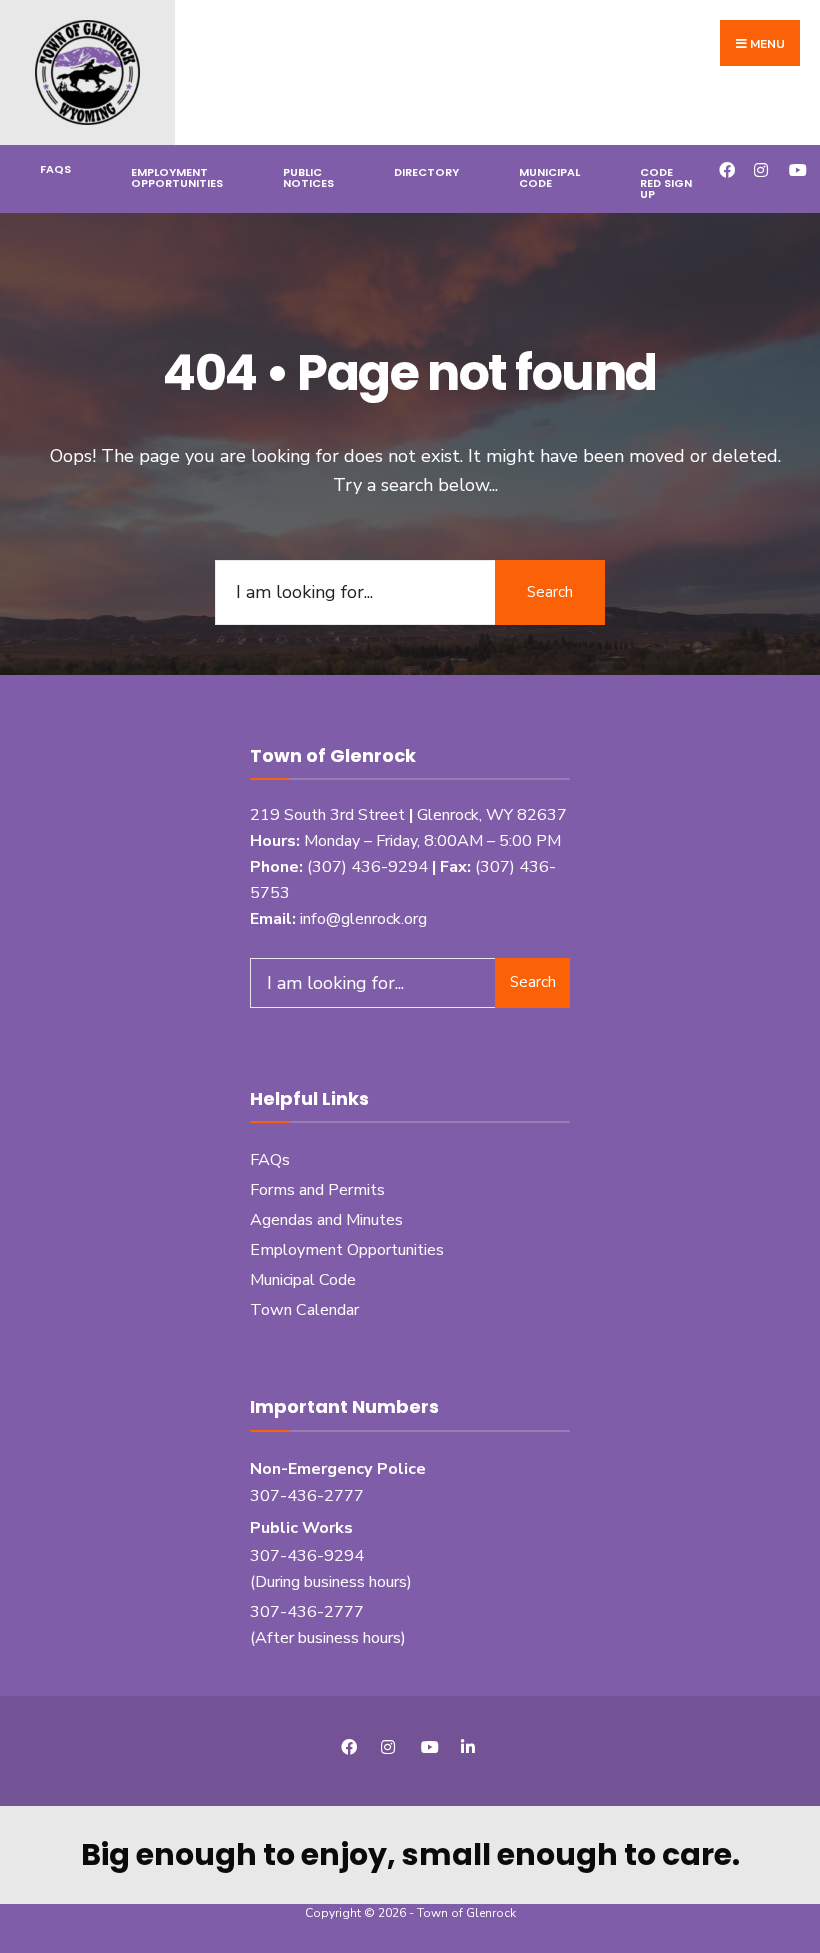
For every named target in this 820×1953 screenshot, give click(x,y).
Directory (426, 172)
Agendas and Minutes (326, 1220)
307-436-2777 (307, 1496)
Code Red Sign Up (666, 183)
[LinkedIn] (467, 1746)
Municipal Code (549, 177)
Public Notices (308, 177)
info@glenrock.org (363, 919)
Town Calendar (304, 1310)
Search (550, 592)
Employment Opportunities (177, 177)
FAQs (55, 169)
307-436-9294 (307, 1556)
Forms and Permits (317, 1190)
